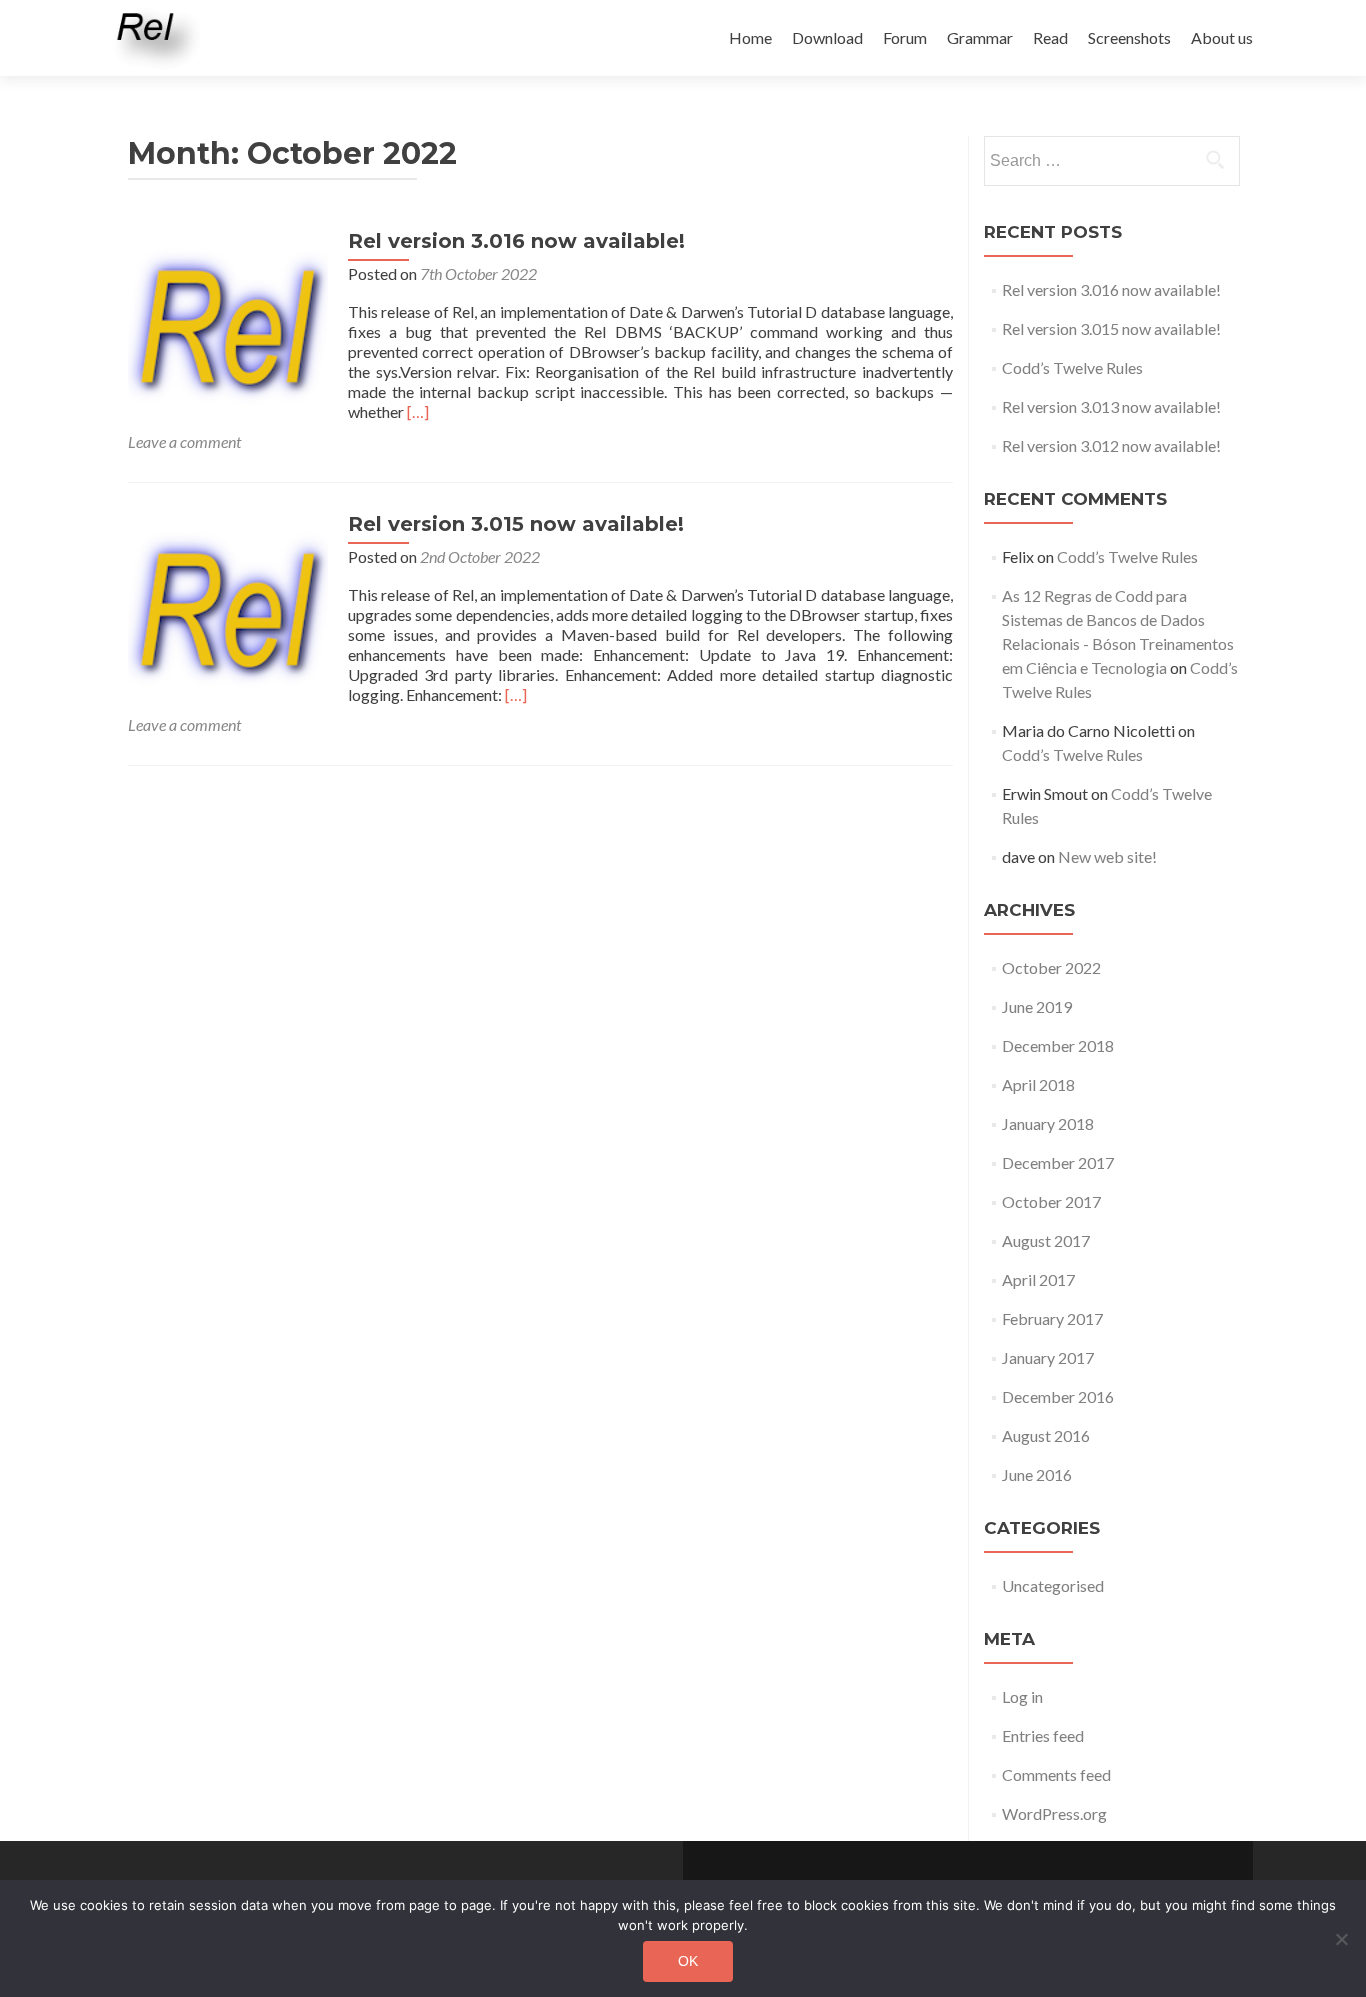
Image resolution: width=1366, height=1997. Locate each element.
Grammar (980, 37)
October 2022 (1051, 967)
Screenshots (1129, 37)
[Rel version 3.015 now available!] (228, 610)
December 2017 (1058, 1162)
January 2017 (1048, 1357)
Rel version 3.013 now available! (1111, 406)
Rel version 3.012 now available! (1111, 445)
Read (1050, 37)
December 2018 (1058, 1045)
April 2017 (1038, 1279)
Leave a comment (184, 441)
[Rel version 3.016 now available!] (228, 327)
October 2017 (1051, 1201)
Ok (688, 1961)
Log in (1022, 1696)
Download (827, 37)
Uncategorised (1053, 1585)
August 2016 (1046, 1435)
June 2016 (1037, 1474)
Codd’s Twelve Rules (1072, 367)
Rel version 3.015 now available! (516, 524)
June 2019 (1037, 1006)
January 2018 (1048, 1123)
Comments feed (1056, 1774)
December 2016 (1058, 1396)
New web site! (1107, 856)
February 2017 (1052, 1318)
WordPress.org (1054, 1813)
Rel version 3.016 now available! (516, 241)
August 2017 (1046, 1240)
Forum (905, 37)
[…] (418, 411)
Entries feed (1043, 1735)
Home (750, 37)
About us (1222, 37)
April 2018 (1038, 1084)
